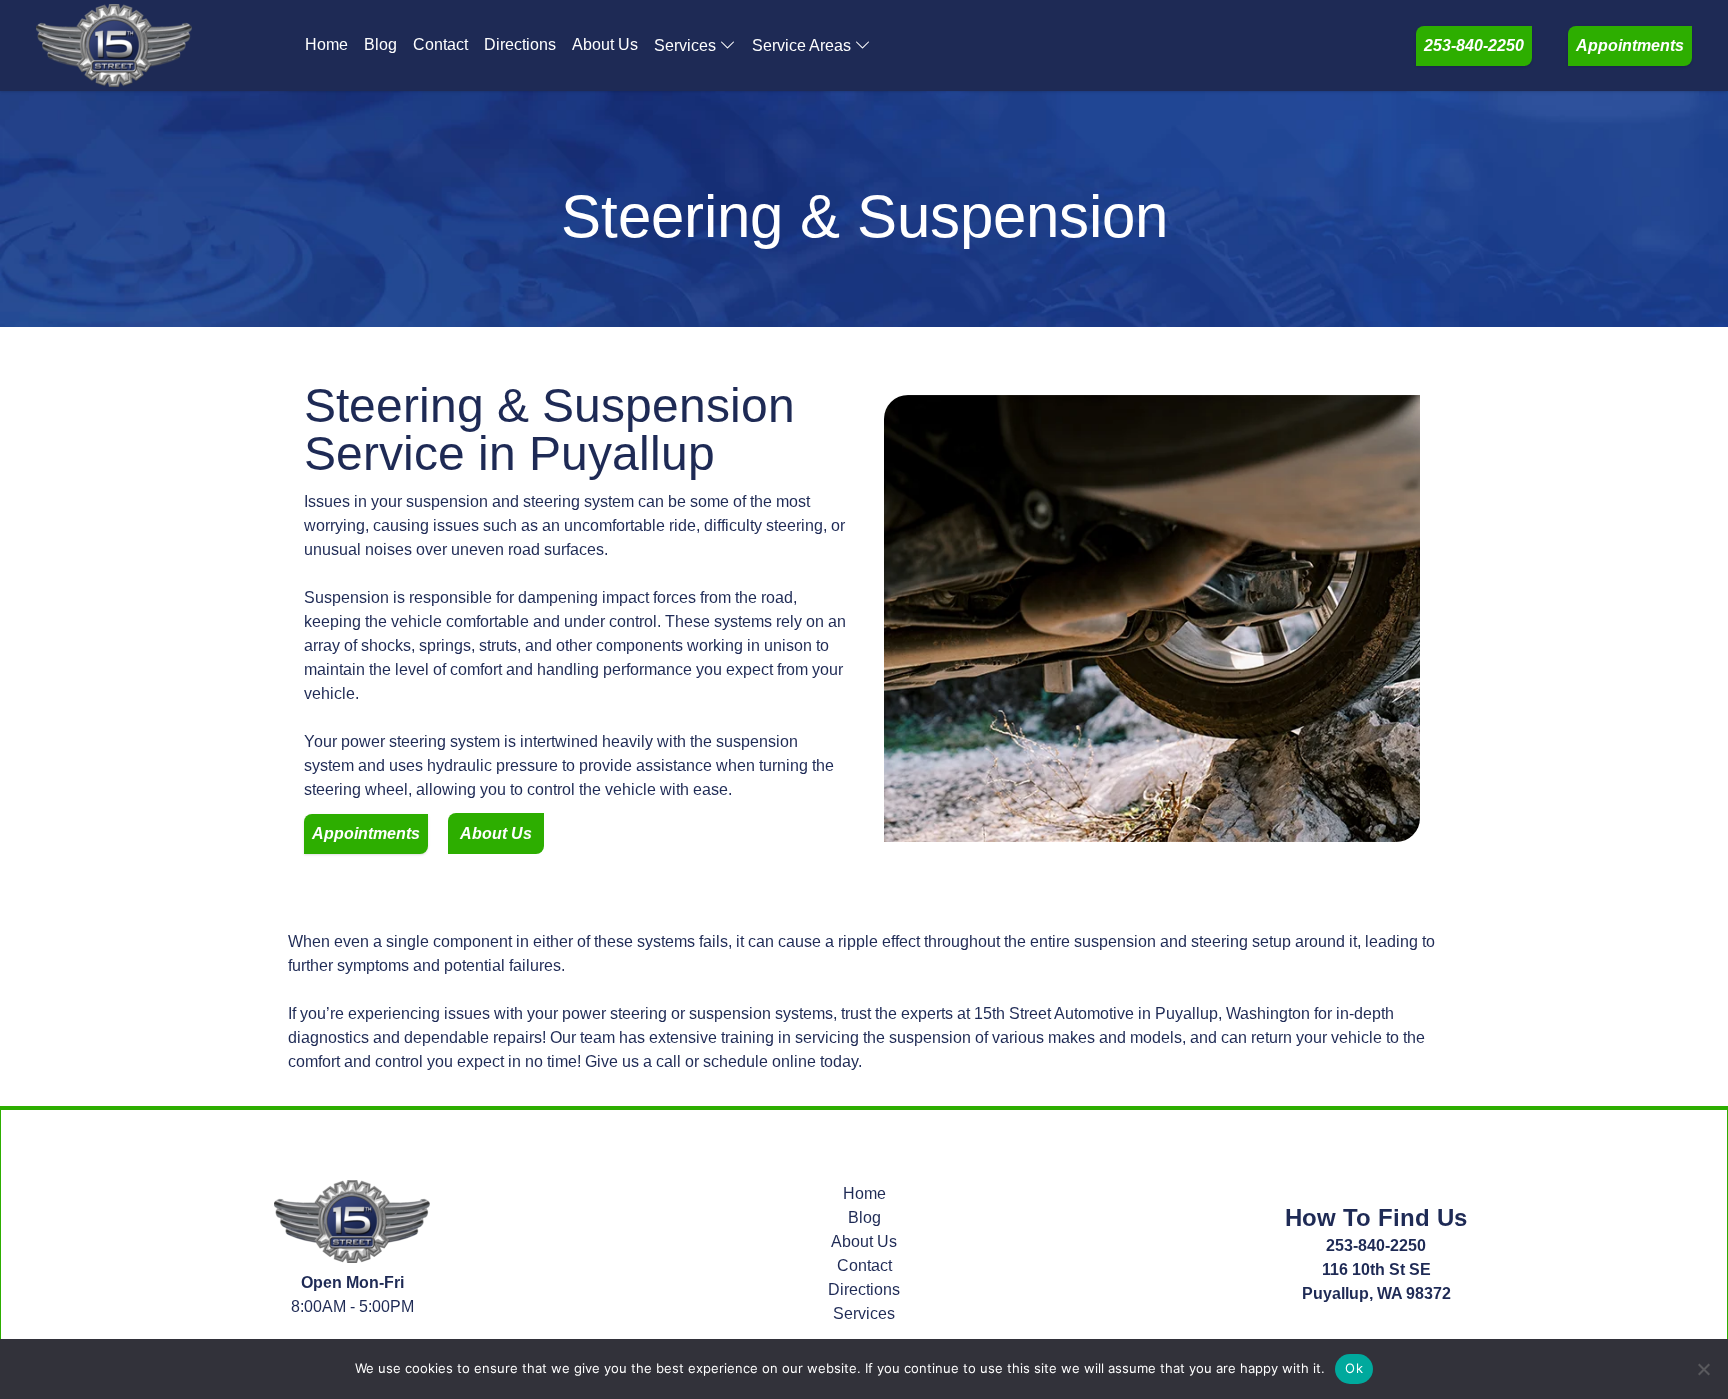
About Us (605, 44)
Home (326, 44)
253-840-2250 (1474, 45)
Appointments (1630, 45)
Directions (520, 44)
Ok (1354, 1368)
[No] (1703, 1369)
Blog (380, 44)
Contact (440, 44)
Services (685, 45)
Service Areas (801, 45)
